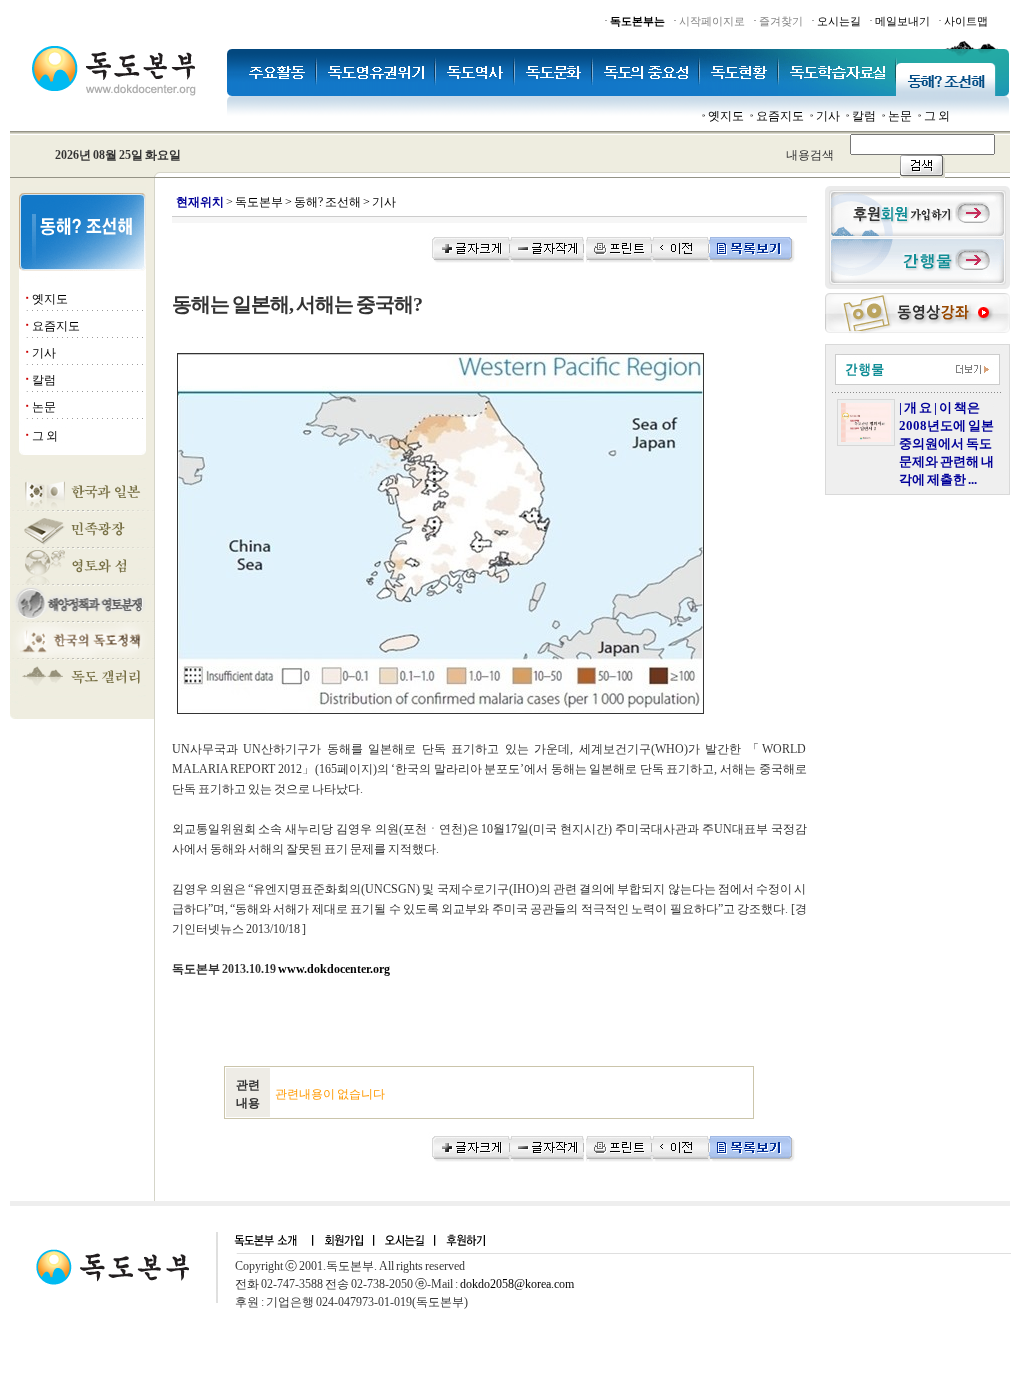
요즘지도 (780, 116)
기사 (828, 116)
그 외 (937, 116)
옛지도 (726, 116)
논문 (900, 116)
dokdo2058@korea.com (517, 1284)
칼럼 (864, 116)
